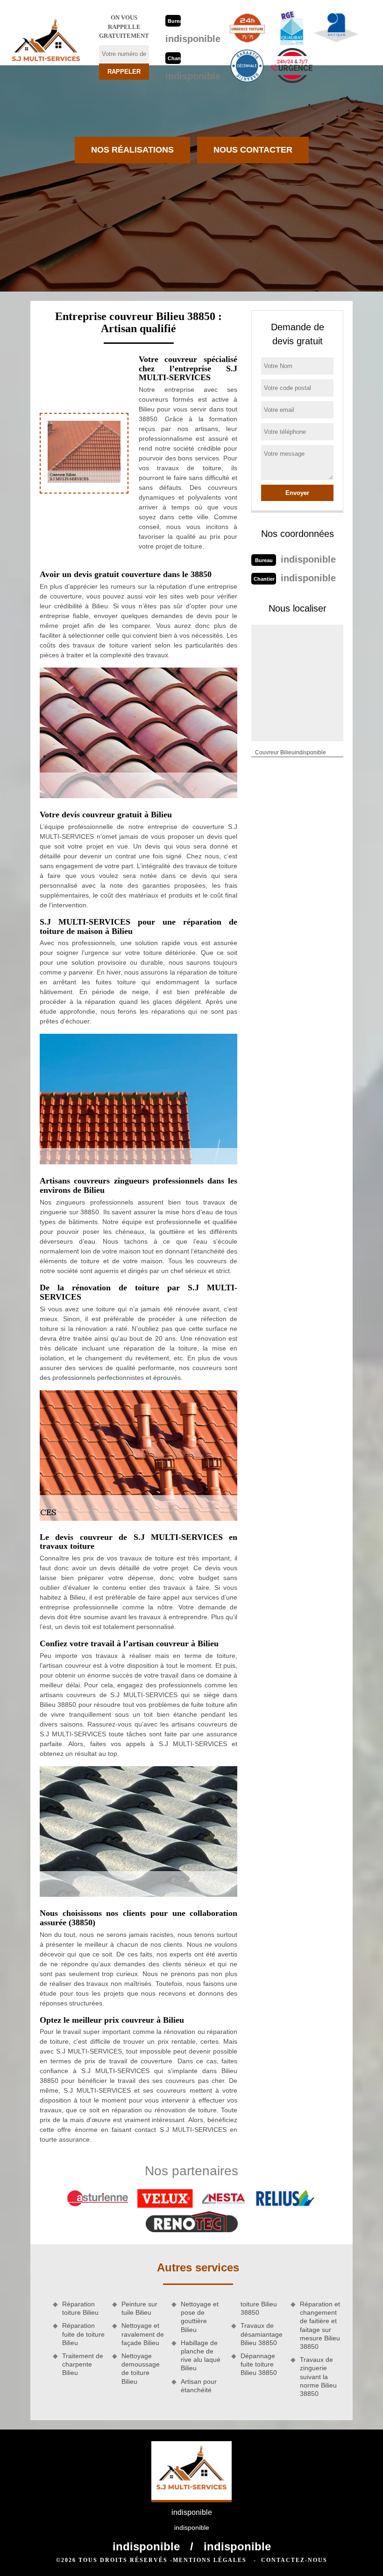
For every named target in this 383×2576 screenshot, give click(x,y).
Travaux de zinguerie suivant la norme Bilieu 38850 (318, 2377)
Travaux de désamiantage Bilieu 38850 (262, 2334)
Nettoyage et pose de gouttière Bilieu (200, 2317)
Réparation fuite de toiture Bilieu (83, 2334)
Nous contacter (253, 150)
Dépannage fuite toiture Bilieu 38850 (259, 2364)
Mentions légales (210, 2560)
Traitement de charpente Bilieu (83, 2364)
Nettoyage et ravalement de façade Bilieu (143, 2334)
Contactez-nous (294, 2560)
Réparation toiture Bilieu (80, 2308)
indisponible (193, 39)
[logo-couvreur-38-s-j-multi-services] (46, 43)
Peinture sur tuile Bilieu (139, 2308)
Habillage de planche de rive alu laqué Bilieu (201, 2356)
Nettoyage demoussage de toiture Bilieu (141, 2369)
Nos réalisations (132, 150)
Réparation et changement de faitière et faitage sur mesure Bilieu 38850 (320, 2325)
